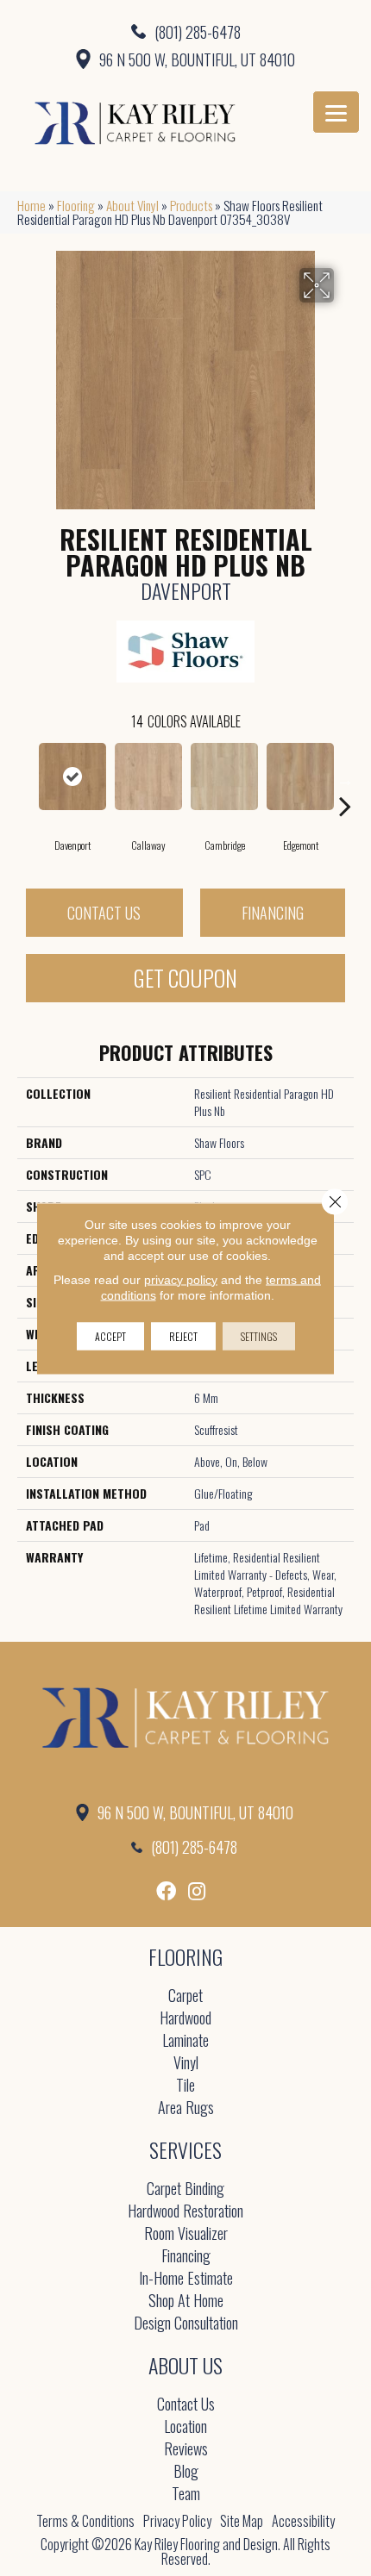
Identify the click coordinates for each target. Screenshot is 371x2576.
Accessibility (303, 2521)
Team (186, 2495)
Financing (273, 913)
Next (345, 780)
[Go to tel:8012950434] (185, 31)
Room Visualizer (186, 2234)
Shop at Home (186, 2302)
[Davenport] (72, 777)
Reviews (186, 2450)
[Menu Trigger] (336, 112)
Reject (183, 1335)
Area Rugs (186, 2108)
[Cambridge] (224, 777)
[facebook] (166, 1891)
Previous (26, 780)
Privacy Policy (177, 2521)
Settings (259, 1335)
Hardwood (185, 2019)
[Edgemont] (300, 777)
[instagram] (197, 1891)
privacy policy (181, 1279)
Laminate (185, 2041)
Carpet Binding (185, 2189)
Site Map (242, 2521)
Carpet (185, 1996)
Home (31, 205)
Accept (110, 1335)
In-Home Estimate (186, 2279)
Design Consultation (186, 2324)
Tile (185, 2086)
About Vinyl (132, 205)
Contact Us (104, 913)
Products (191, 205)
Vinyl (186, 2064)
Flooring (76, 205)
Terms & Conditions (85, 2521)
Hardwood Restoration (185, 2212)
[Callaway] (148, 777)
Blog (186, 2472)
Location (185, 2427)
